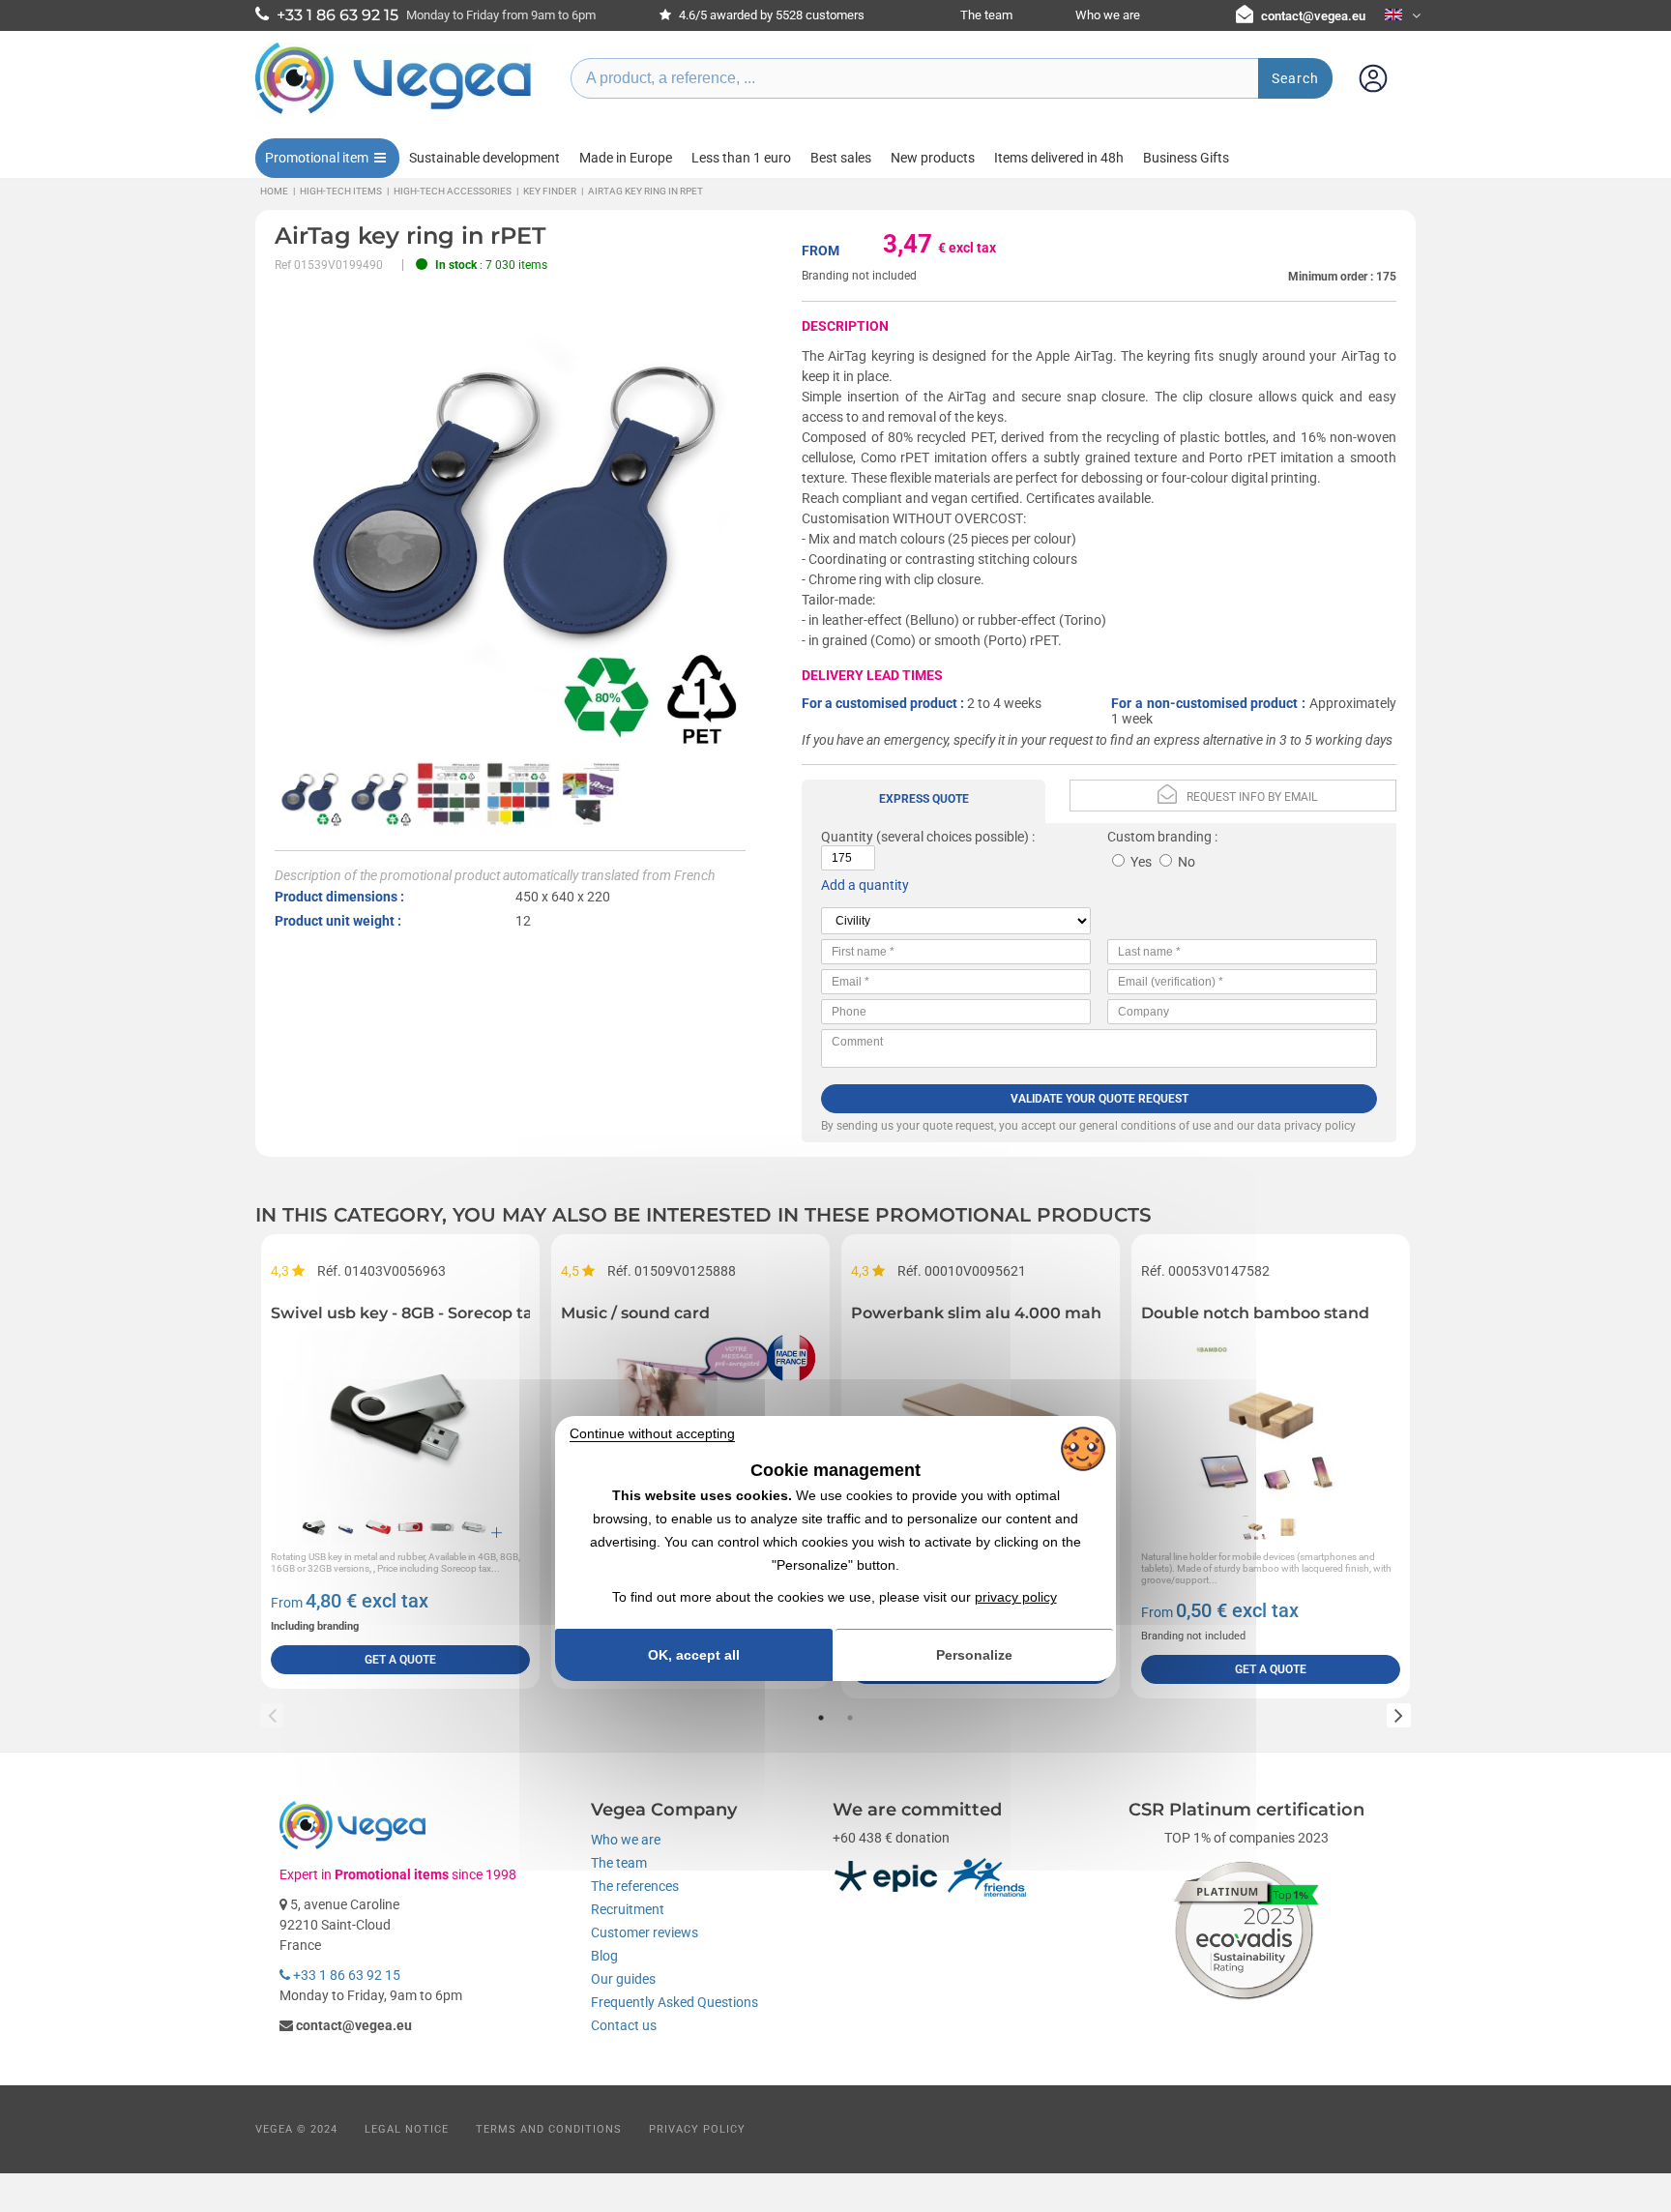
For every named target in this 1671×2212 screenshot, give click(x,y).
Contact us (624, 2025)
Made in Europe (626, 158)
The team (986, 15)
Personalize (974, 1655)
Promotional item (317, 158)
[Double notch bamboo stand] (1271, 1416)
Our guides (623, 1979)
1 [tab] (821, 1718)
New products (933, 158)
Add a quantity (865, 885)
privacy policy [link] (1016, 1597)
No (1187, 862)
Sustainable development (484, 158)
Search (1295, 78)
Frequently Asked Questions (674, 2002)
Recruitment (628, 1909)
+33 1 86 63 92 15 (345, 1975)
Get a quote (400, 1660)
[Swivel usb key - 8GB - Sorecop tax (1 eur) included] (400, 1416)
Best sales (841, 158)
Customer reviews (645, 1932)
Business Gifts (1186, 158)
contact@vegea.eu (1313, 16)
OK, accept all (694, 1655)
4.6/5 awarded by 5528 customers (770, 15)
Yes (1141, 862)
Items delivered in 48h (1059, 158)
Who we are (1108, 15)
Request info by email (1252, 797)
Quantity (847, 837)
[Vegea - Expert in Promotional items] (394, 113)
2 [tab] (850, 1718)
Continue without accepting (652, 1433)
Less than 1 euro (741, 158)
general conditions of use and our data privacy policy (1217, 1126)
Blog (604, 1956)
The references (635, 1886)
